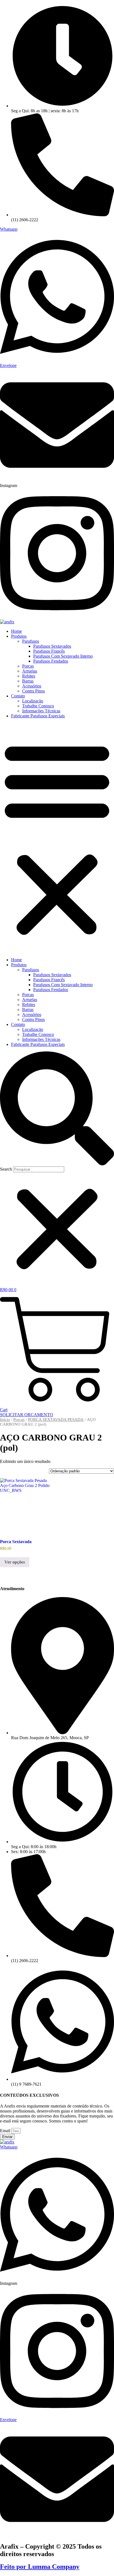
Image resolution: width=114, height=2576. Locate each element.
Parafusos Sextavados (52, 646)
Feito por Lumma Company (40, 2567)
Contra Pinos (33, 691)
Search (6, 1169)
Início (5, 1419)
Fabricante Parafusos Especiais (38, 716)
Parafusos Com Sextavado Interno (63, 656)
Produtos (19, 636)
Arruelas (30, 671)
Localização (33, 701)
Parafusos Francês (49, 651)
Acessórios (32, 686)
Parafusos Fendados (51, 661)
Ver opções (15, 1562)
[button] (57, 838)
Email (6, 2131)
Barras (28, 681)
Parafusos (31, 641)
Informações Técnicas (41, 711)
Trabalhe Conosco (38, 706)
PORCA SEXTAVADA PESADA (56, 1419)
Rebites (29, 676)
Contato (18, 696)
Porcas (28, 666)
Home (16, 631)
